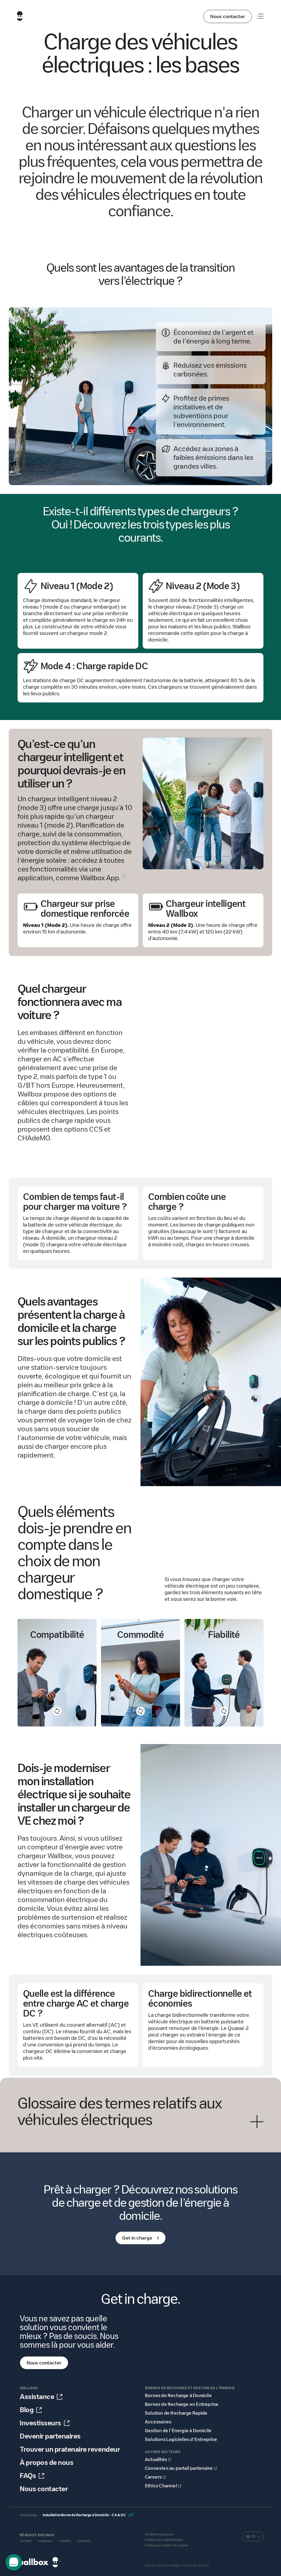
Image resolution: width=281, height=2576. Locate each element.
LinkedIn (65, 2541)
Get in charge (137, 2238)
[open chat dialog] (14, 2562)
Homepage (29, 2515)
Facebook (84, 2541)
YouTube (26, 2541)
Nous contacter (228, 16)
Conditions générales (159, 2534)
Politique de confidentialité (164, 2540)
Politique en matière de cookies (167, 2545)
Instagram (45, 2541)
